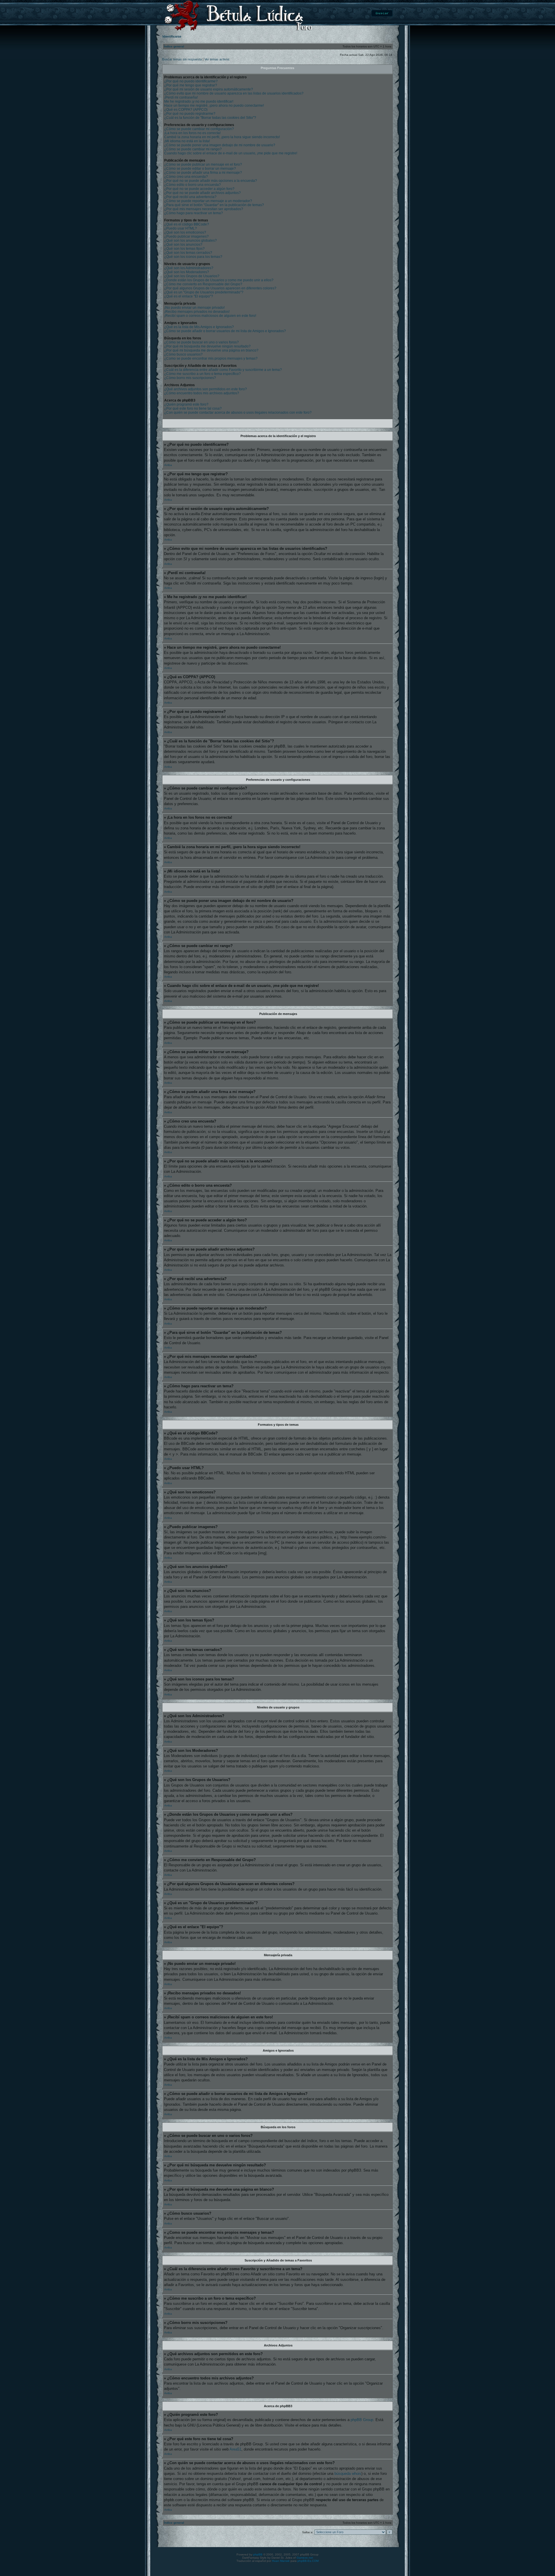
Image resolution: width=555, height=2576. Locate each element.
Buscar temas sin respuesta (182, 59)
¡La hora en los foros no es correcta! (192, 133)
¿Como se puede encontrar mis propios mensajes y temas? (211, 358)
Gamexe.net (305, 2558)
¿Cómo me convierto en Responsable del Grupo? (203, 284)
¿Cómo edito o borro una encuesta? (193, 185)
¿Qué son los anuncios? (183, 245)
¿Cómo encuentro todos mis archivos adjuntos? (202, 393)
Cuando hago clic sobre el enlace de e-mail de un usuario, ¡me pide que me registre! (231, 153)
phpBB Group (362, 2420)
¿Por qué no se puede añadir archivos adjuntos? (202, 193)
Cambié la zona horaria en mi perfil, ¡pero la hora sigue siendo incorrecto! (222, 137)
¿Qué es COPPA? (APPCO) (186, 110)
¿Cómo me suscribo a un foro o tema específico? (202, 374)
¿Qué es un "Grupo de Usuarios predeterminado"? (204, 292)
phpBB (258, 2554)
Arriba (168, 465)
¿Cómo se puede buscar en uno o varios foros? (201, 342)
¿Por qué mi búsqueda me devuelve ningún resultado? (207, 346)
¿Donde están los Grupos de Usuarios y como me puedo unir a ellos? (219, 280)
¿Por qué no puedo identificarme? (191, 81)
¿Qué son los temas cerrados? (188, 253)
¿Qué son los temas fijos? (184, 249)
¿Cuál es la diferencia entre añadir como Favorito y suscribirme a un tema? (223, 370)
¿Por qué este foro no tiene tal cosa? (193, 408)
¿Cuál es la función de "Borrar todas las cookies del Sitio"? (210, 118)
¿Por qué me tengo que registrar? (191, 85)
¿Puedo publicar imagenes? (186, 236)
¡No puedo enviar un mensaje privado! (194, 308)
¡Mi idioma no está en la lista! (187, 141)
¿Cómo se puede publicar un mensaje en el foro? (203, 164)
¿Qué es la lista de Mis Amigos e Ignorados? (199, 327)
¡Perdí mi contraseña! (181, 97)
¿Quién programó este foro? (186, 404)
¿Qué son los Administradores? (189, 268)
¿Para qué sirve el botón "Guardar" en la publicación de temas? (214, 205)
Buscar (382, 13)
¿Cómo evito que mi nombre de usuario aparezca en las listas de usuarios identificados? (234, 93)
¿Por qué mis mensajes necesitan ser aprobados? (204, 209)
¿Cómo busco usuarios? (183, 354)
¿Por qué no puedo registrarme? (190, 114)
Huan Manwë (281, 2561)
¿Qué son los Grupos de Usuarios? (192, 276)
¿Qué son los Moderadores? (187, 272)
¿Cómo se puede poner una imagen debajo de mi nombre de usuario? (220, 145)
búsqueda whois (348, 2474)
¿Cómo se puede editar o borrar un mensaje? (200, 169)
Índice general (174, 46)
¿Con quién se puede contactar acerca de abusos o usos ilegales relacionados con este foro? (238, 413)
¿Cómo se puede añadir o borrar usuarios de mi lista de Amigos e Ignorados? (225, 331)
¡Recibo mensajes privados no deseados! (197, 312)
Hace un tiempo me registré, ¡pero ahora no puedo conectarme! (214, 106)
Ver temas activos (217, 59)
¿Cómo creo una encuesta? (186, 177)
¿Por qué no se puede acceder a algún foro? (199, 189)
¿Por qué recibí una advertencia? (190, 197)
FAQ (355, 13)
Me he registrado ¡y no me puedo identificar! (199, 101)
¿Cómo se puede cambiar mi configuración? (199, 129)
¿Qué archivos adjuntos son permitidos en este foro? (206, 389)
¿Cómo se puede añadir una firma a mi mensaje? (203, 173)
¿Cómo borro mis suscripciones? (190, 378)
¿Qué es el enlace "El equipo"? (189, 296)
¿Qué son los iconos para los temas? (193, 257)
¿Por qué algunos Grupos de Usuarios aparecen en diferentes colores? (220, 288)
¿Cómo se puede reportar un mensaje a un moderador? (208, 201)
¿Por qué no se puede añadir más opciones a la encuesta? (211, 181)
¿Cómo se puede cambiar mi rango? (193, 149)
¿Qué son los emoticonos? (185, 232)
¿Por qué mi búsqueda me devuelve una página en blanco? (211, 350)
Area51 (235, 2449)
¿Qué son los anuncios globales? (190, 241)
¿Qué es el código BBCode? (187, 224)
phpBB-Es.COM (308, 2561)
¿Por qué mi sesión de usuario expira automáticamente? (209, 89)
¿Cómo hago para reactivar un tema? (194, 213)
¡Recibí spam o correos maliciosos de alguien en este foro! (210, 316)
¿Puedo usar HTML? (181, 228)
